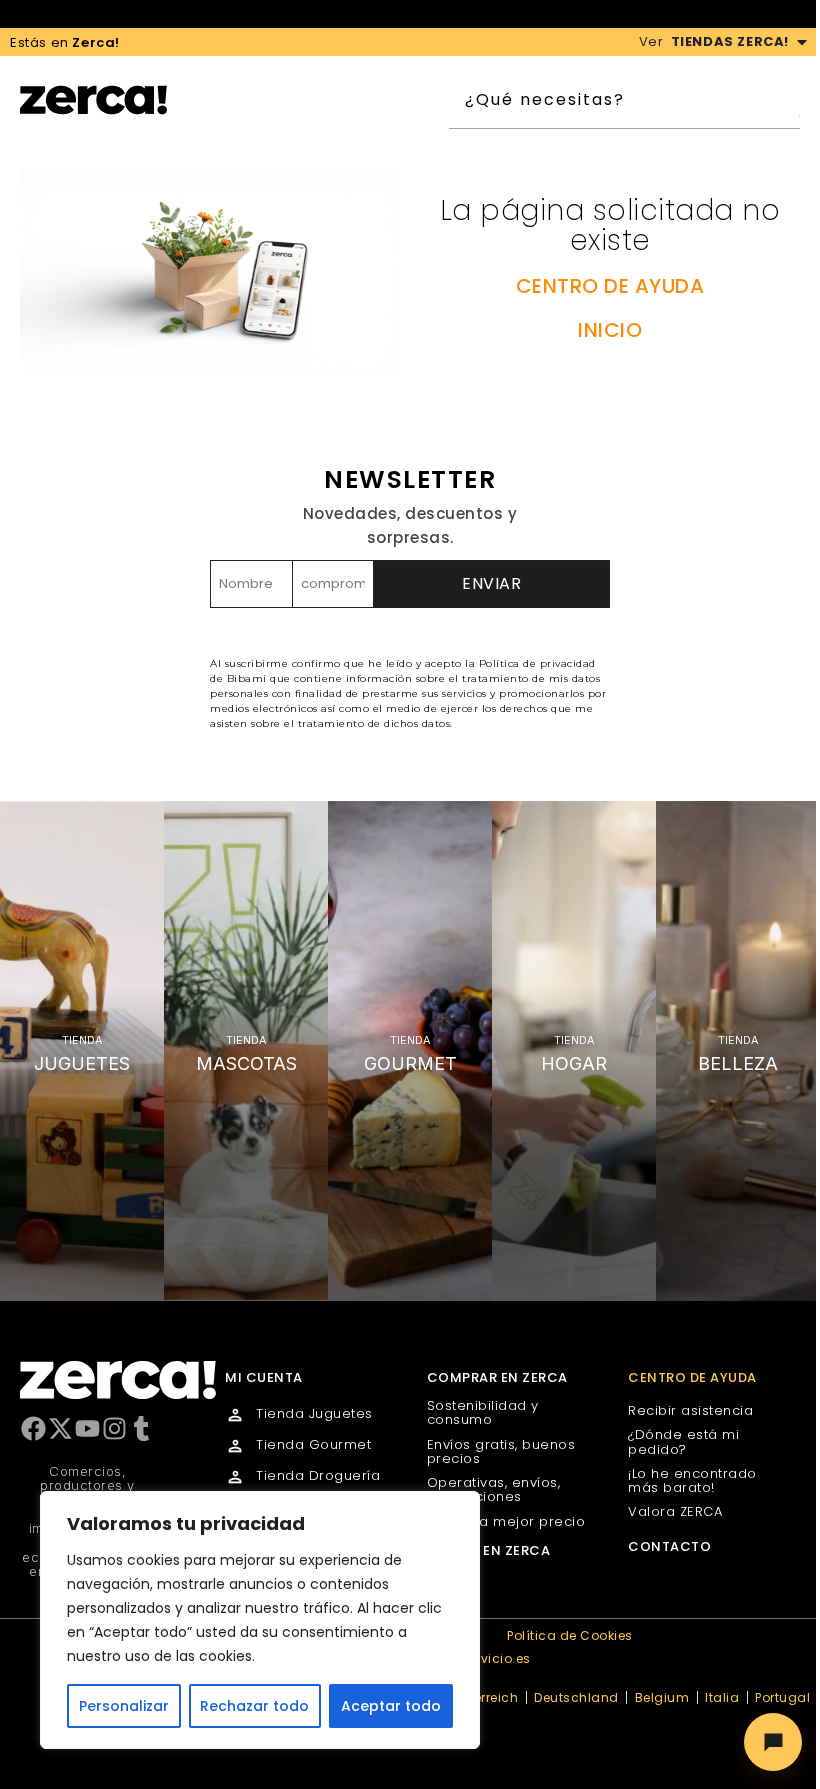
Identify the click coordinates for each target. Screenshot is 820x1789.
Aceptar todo (391, 1706)
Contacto (669, 1546)
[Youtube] (87, 1428)
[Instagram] (114, 1428)
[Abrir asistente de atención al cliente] (773, 1742)
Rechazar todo (254, 1706)
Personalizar (124, 1706)
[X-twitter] (60, 1428)
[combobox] (623, 100)
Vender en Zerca (489, 1550)
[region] (260, 1620)
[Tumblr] (141, 1428)
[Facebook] (33, 1428)
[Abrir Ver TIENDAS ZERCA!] (802, 42)
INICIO (610, 330)
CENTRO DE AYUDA (610, 286)
